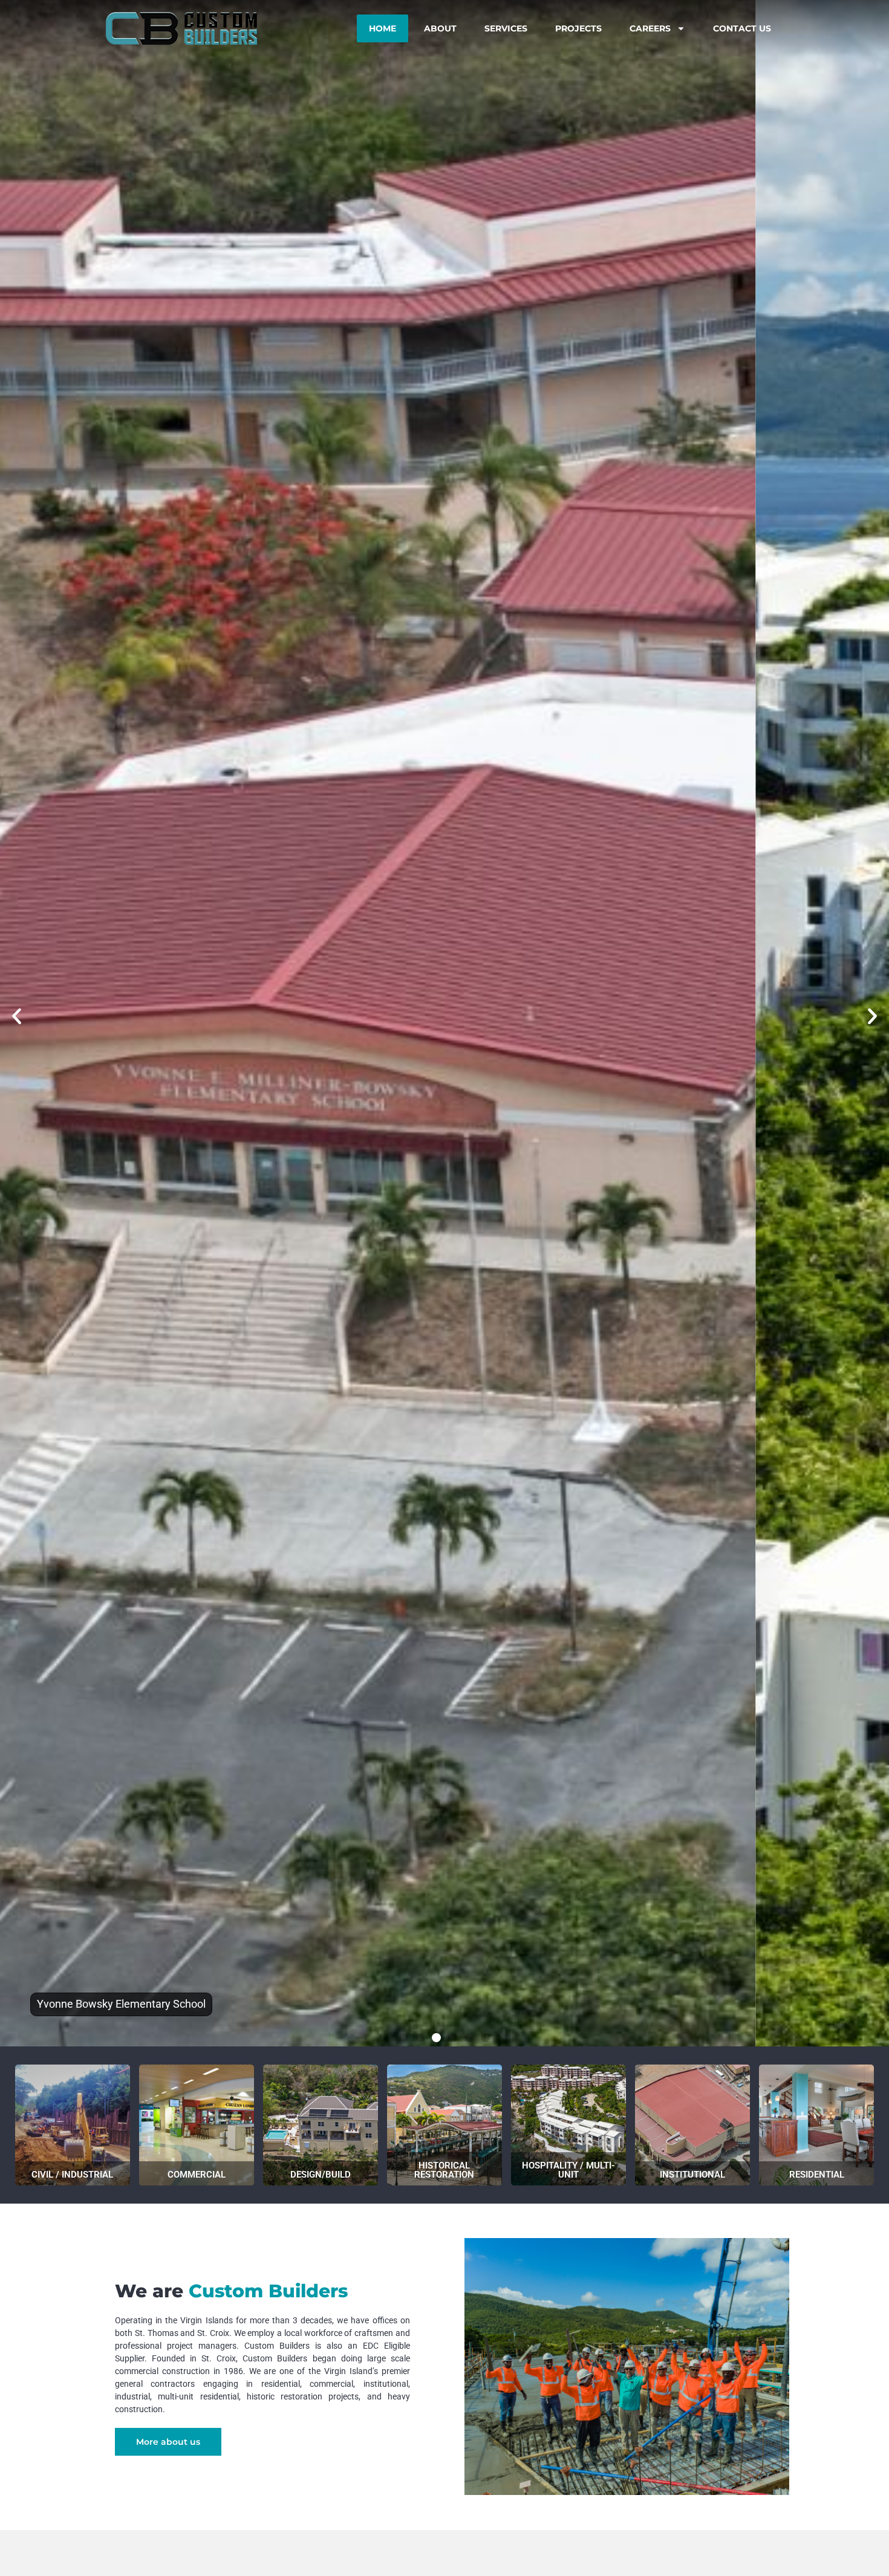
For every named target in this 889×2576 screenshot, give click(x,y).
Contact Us (742, 28)
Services (506, 28)
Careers (650, 28)
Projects (578, 28)
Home (383, 28)
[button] (17, 1016)
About (440, 28)
